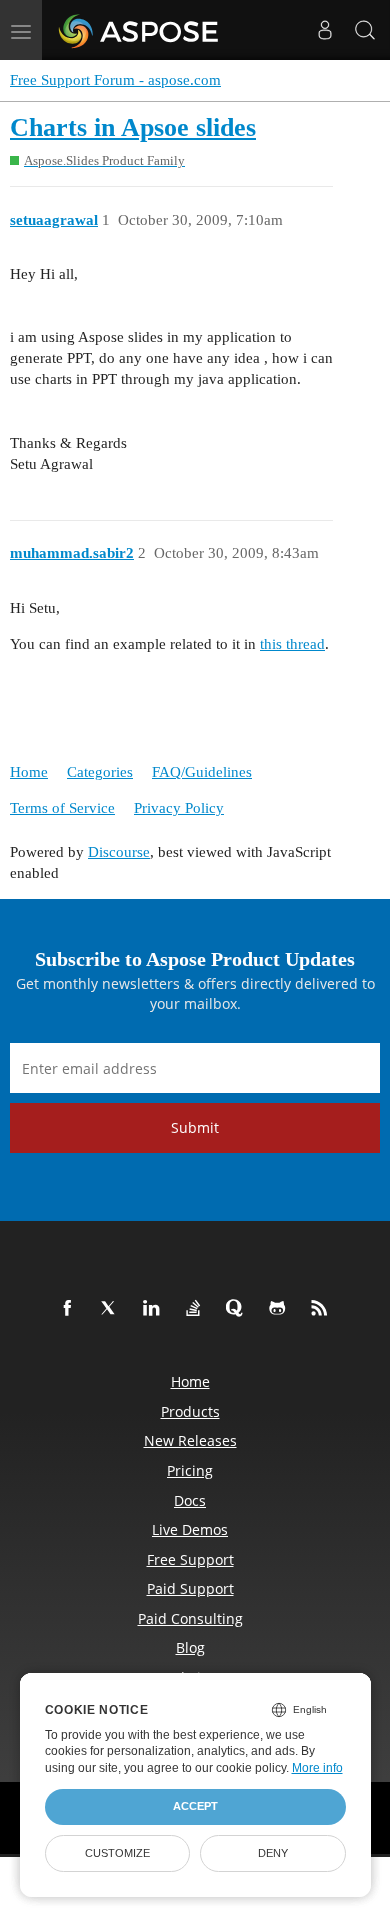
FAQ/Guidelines (202, 772)
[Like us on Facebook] (71, 1309)
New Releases (190, 1440)
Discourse (119, 852)
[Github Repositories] (281, 1309)
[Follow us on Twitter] (113, 1309)
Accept (195, 1806)
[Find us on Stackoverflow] (197, 1309)
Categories (100, 772)
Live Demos (190, 1529)
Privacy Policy (179, 808)
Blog (190, 1647)
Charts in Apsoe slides (133, 127)
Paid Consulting (190, 1618)
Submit (195, 1127)
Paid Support (190, 1588)
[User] (325, 30)
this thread (292, 644)
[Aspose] (139, 30)
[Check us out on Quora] (239, 1309)
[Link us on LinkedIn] (155, 1309)
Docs (190, 1500)
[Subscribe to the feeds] (323, 1309)
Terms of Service (62, 808)
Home (29, 772)
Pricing (190, 1470)
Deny (273, 1853)
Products (190, 1411)
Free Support (190, 1559)
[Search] (365, 30)
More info (317, 1768)
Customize (117, 1853)
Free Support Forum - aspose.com (115, 80)
